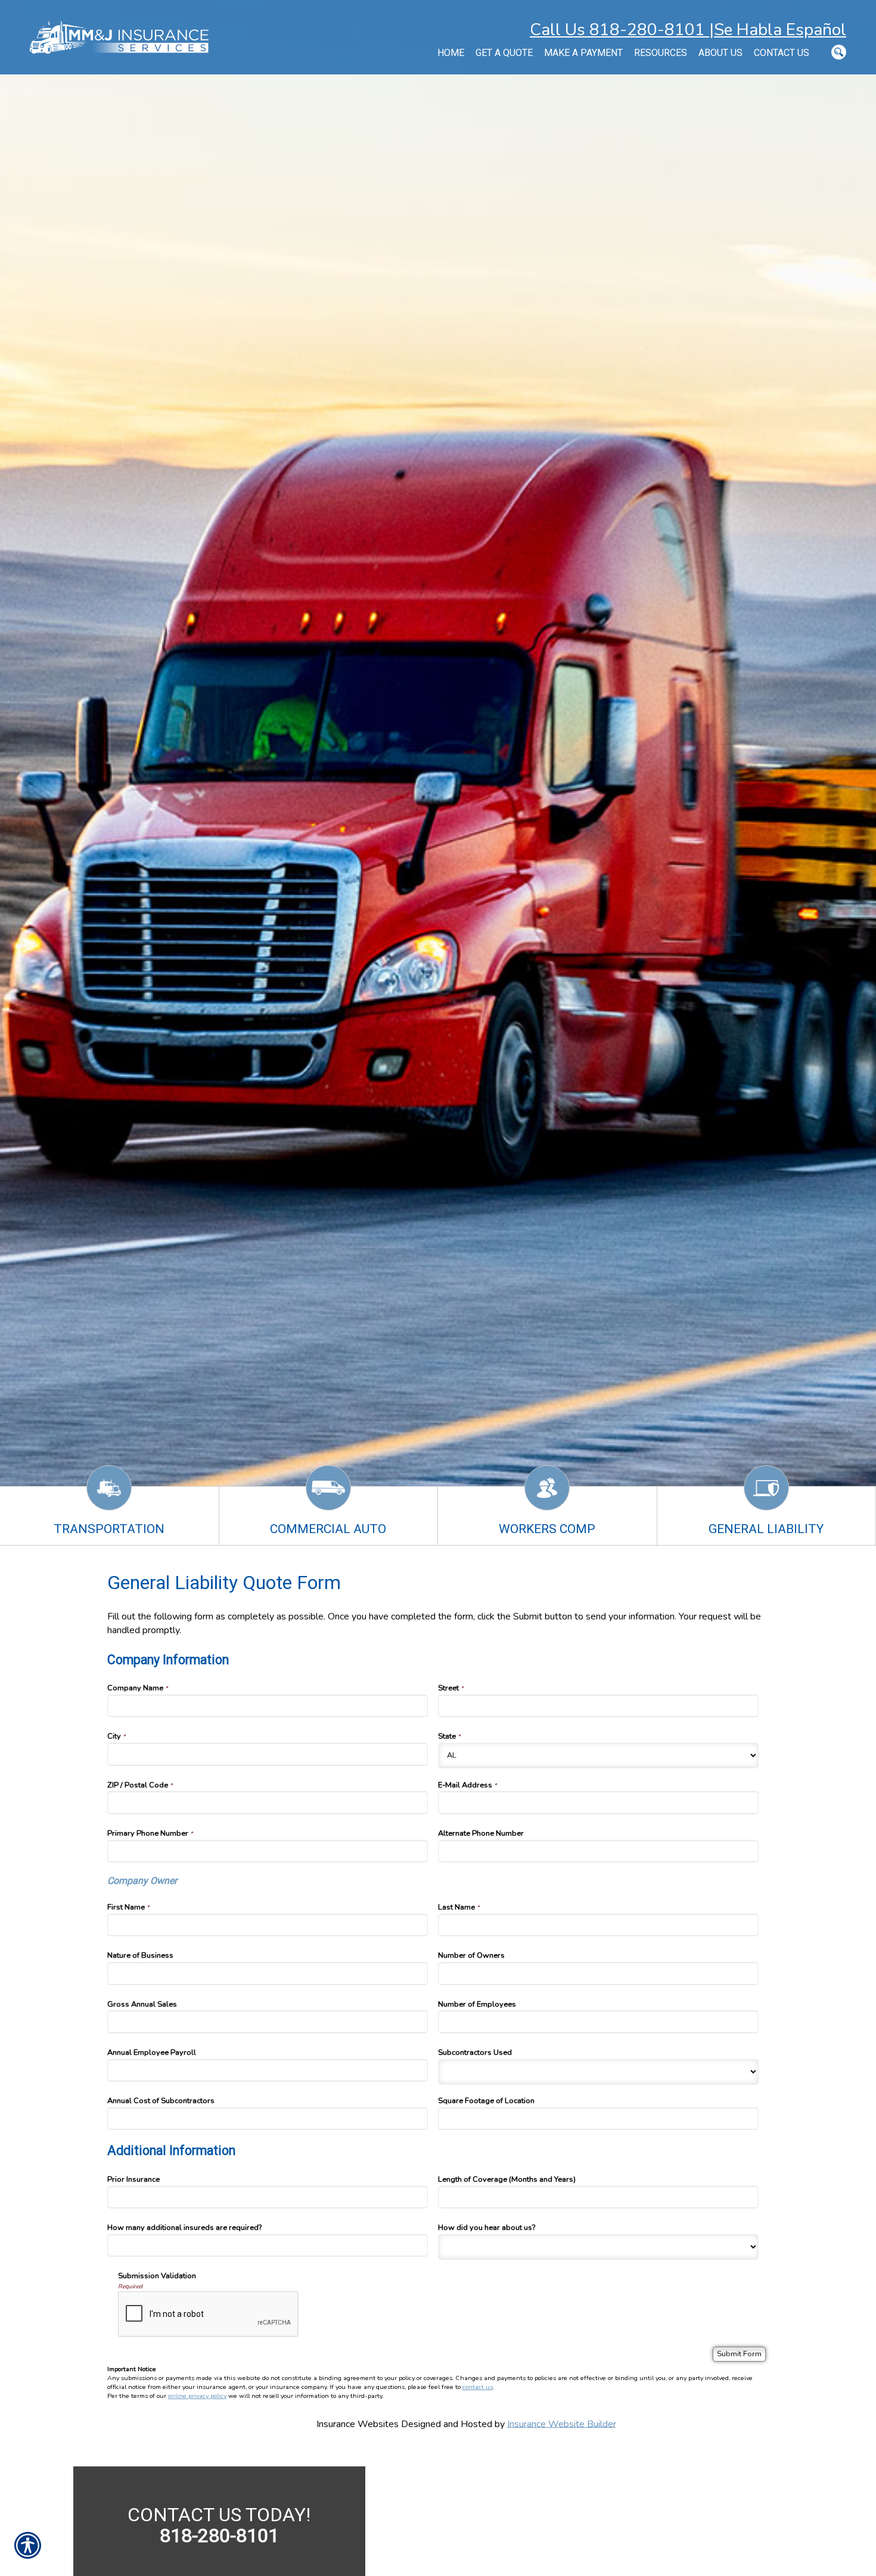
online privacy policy (197, 2396)
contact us (478, 2387)
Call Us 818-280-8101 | (622, 30)
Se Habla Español (780, 30)
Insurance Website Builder (562, 2424)
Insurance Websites (358, 2424)
